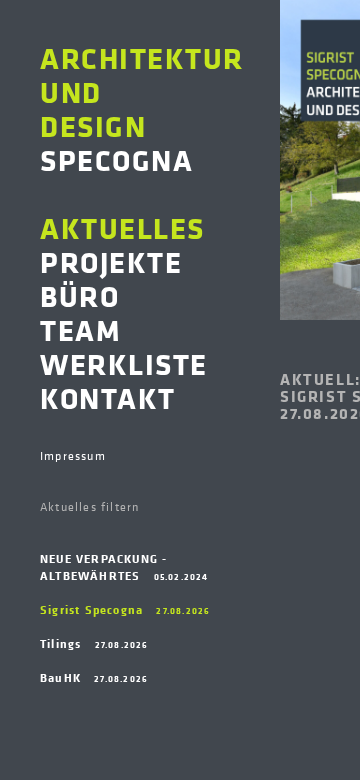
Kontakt (108, 397)
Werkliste (124, 363)
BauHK (94, 677)
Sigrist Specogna (125, 609)
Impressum (73, 456)
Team (80, 329)
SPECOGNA (142, 108)
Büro (79, 295)
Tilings (94, 643)
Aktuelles (122, 227)
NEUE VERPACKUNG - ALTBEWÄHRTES (124, 567)
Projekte (111, 261)
